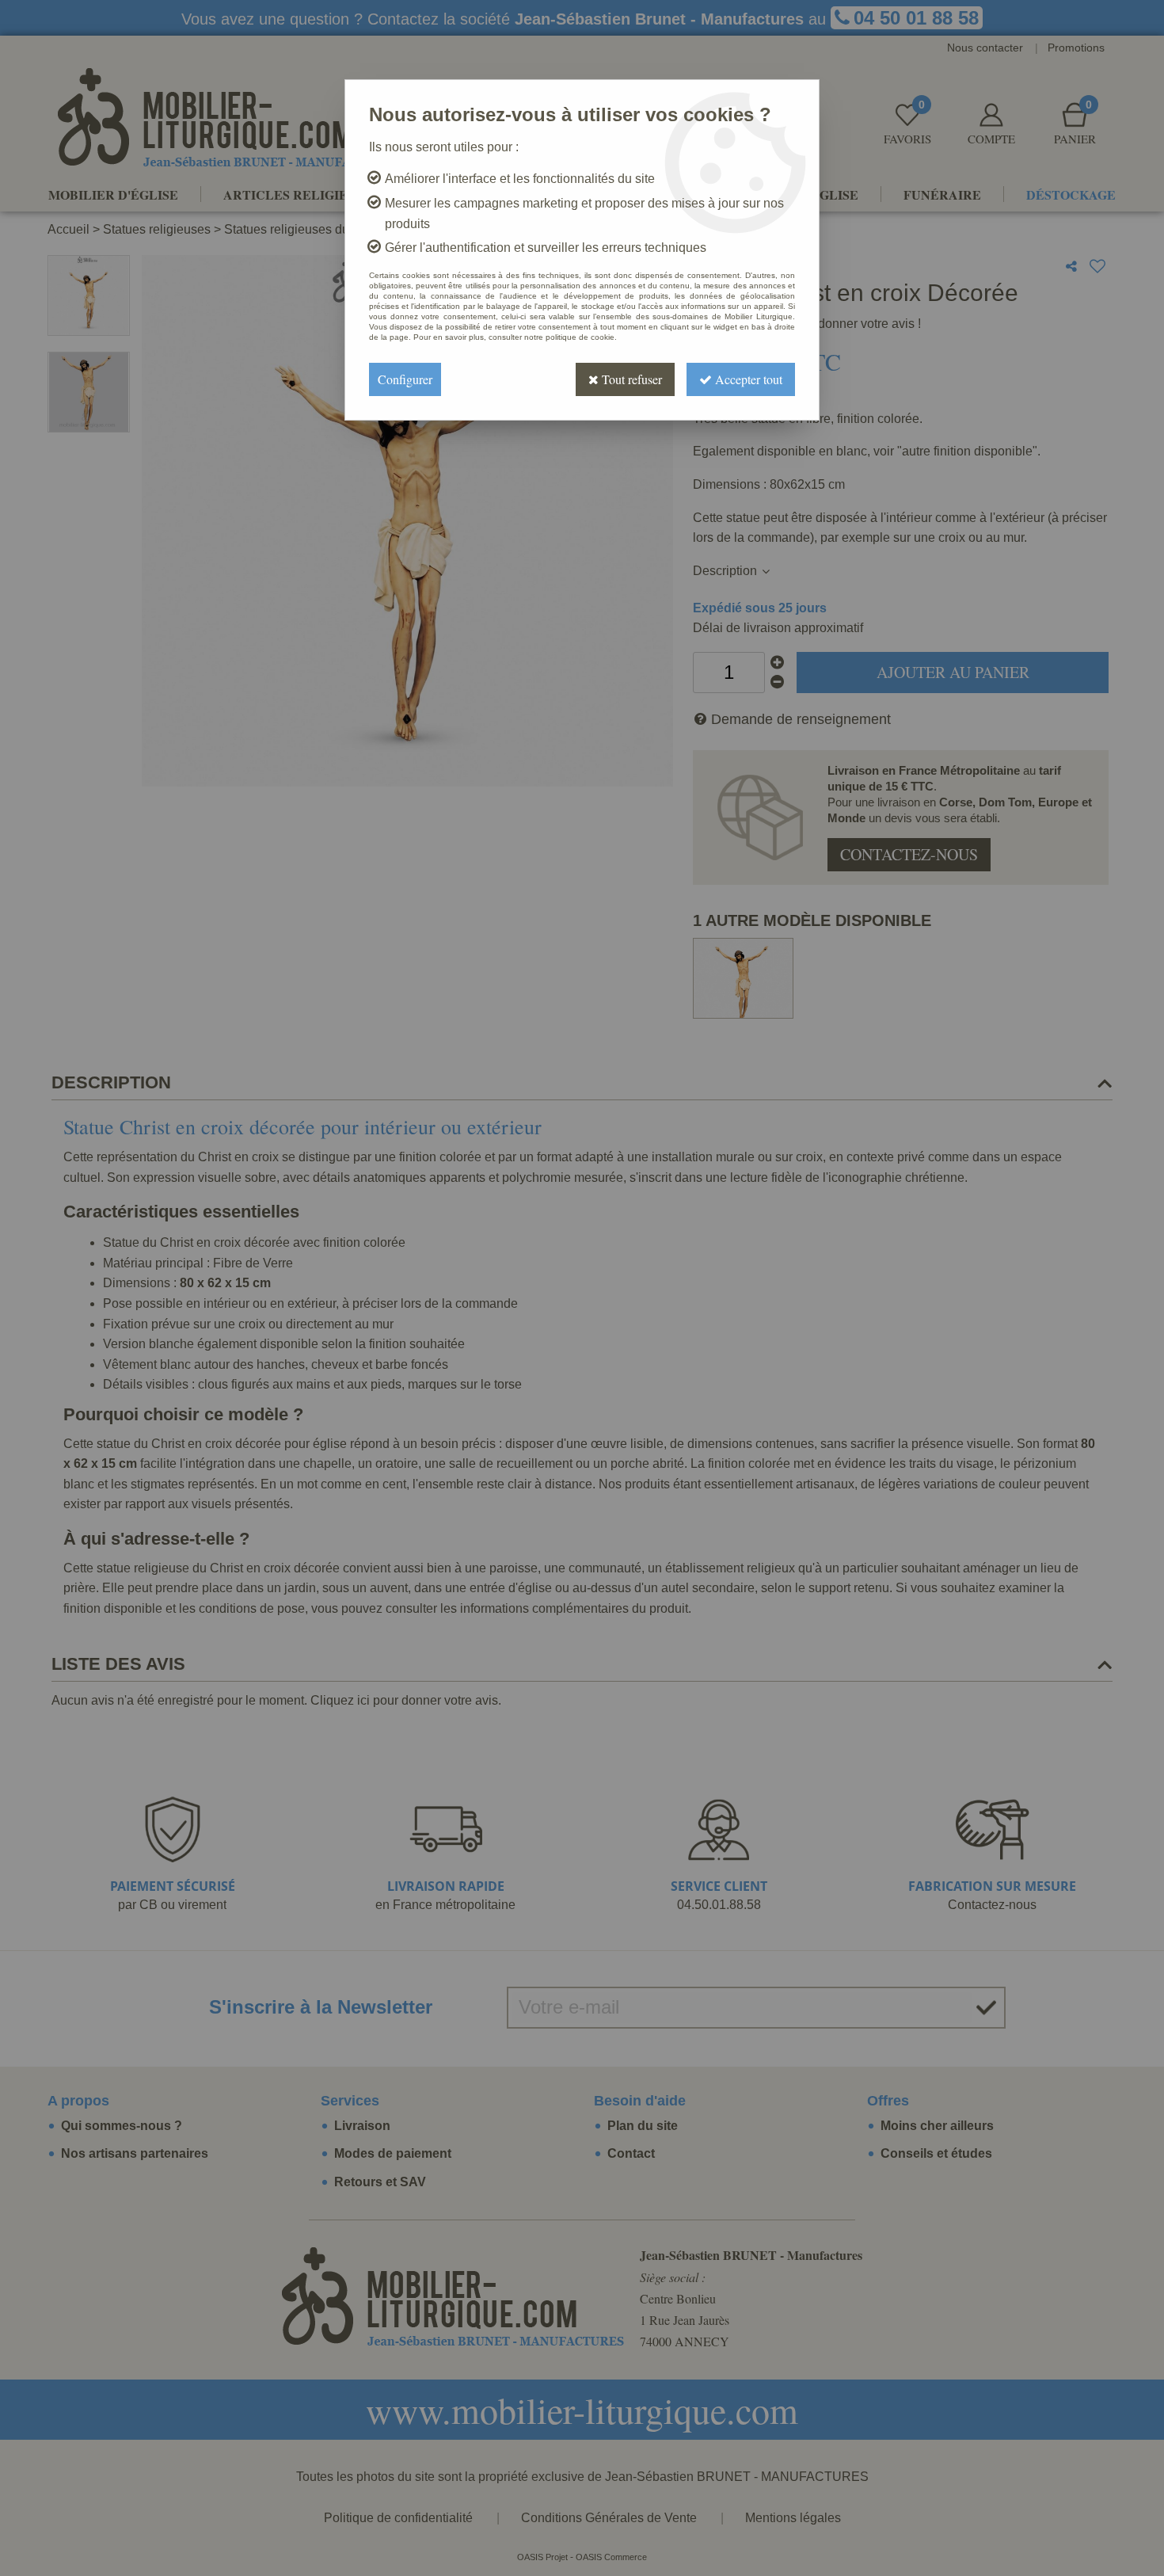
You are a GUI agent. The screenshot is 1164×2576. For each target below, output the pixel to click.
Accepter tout (747, 379)
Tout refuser (630, 379)
